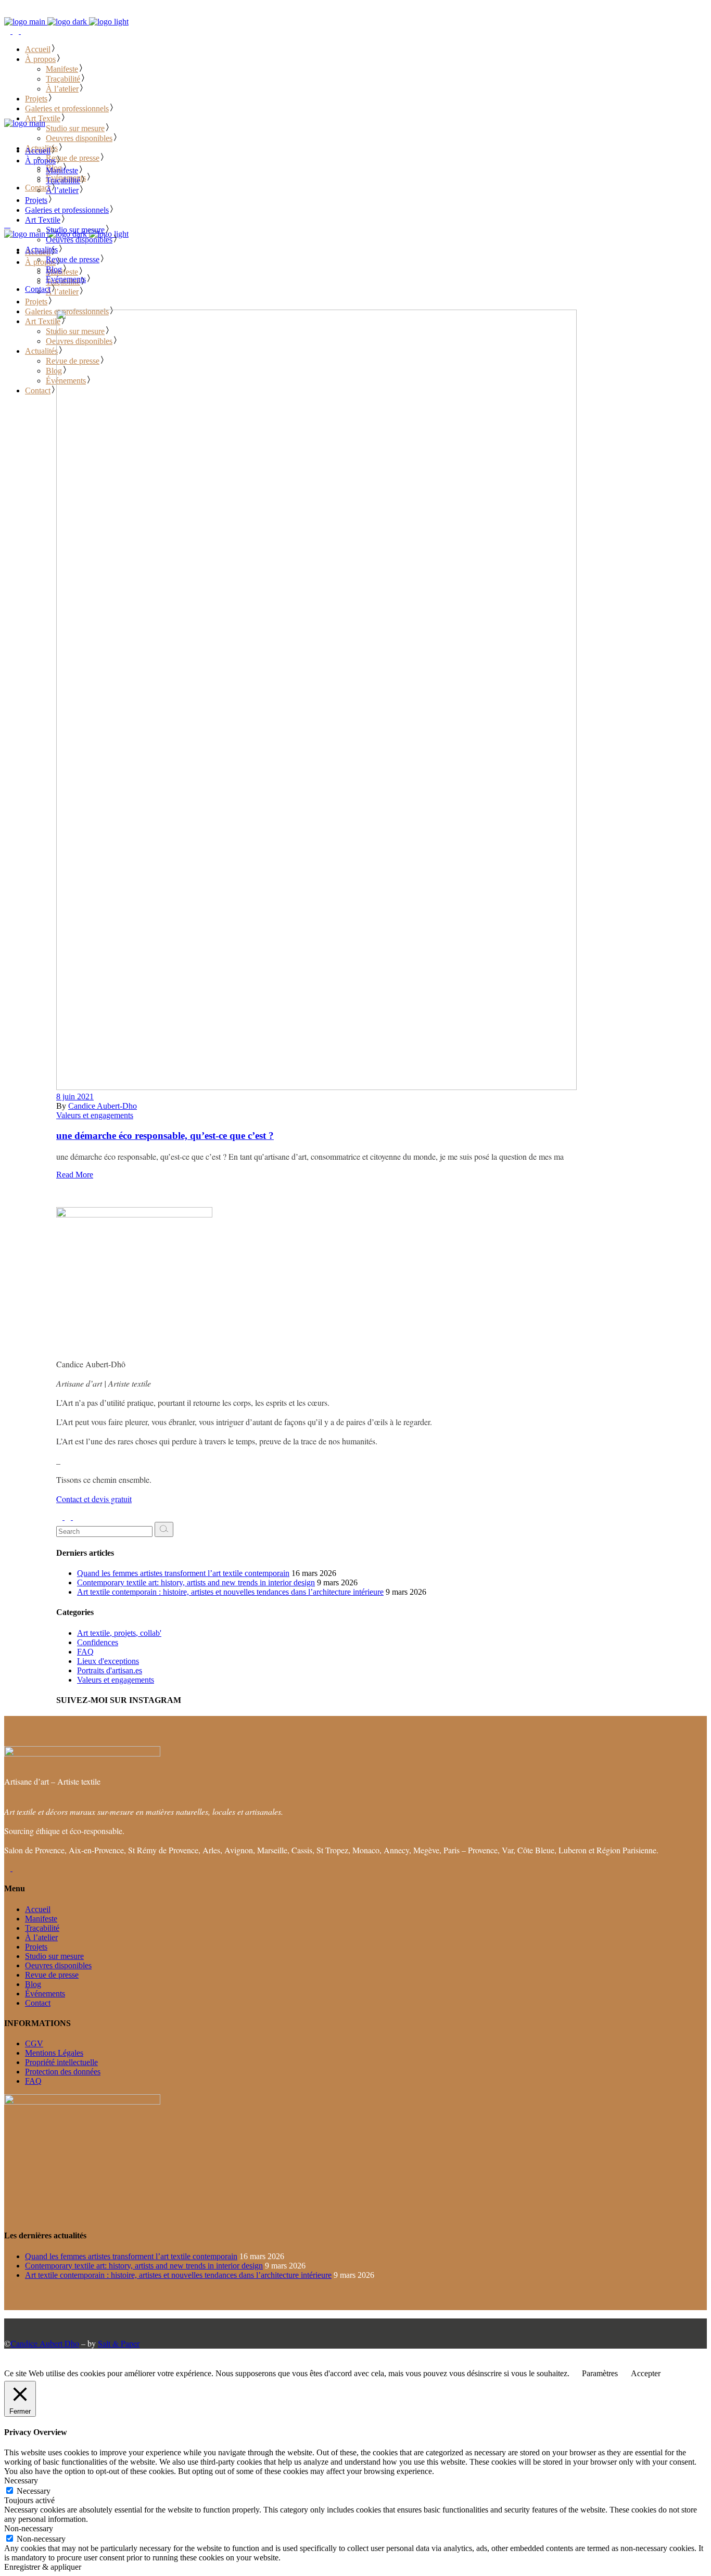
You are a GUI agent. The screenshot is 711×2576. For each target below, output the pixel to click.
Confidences (98, 1642)
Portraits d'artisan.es (110, 1670)
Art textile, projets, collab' (119, 1633)
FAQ (85, 1652)
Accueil (38, 1909)
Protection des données (63, 2072)
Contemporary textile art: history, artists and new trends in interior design (196, 1582)
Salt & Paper (119, 2343)
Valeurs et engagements (95, 1115)
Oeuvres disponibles (58, 1965)
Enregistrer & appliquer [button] (43, 2567)
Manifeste (41, 1919)
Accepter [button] (646, 2373)
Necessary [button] (21, 2481)
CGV (34, 2043)
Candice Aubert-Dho (103, 1106)
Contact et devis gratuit (94, 1499)
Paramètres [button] (600, 2373)
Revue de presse (52, 1975)
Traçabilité (42, 1928)
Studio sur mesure (54, 1956)
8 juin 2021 (75, 1097)
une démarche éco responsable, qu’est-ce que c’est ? (165, 1136)
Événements (45, 1994)
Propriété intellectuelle (61, 2062)
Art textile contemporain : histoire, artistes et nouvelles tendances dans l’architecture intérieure (230, 1592)
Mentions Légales (54, 2053)
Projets (36, 1947)
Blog (33, 1984)
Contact (38, 2003)
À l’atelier (41, 1937)
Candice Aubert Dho (45, 2343)
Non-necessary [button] (29, 2528)
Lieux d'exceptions (108, 1661)
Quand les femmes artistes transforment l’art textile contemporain (183, 1573)
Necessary (34, 2491)
